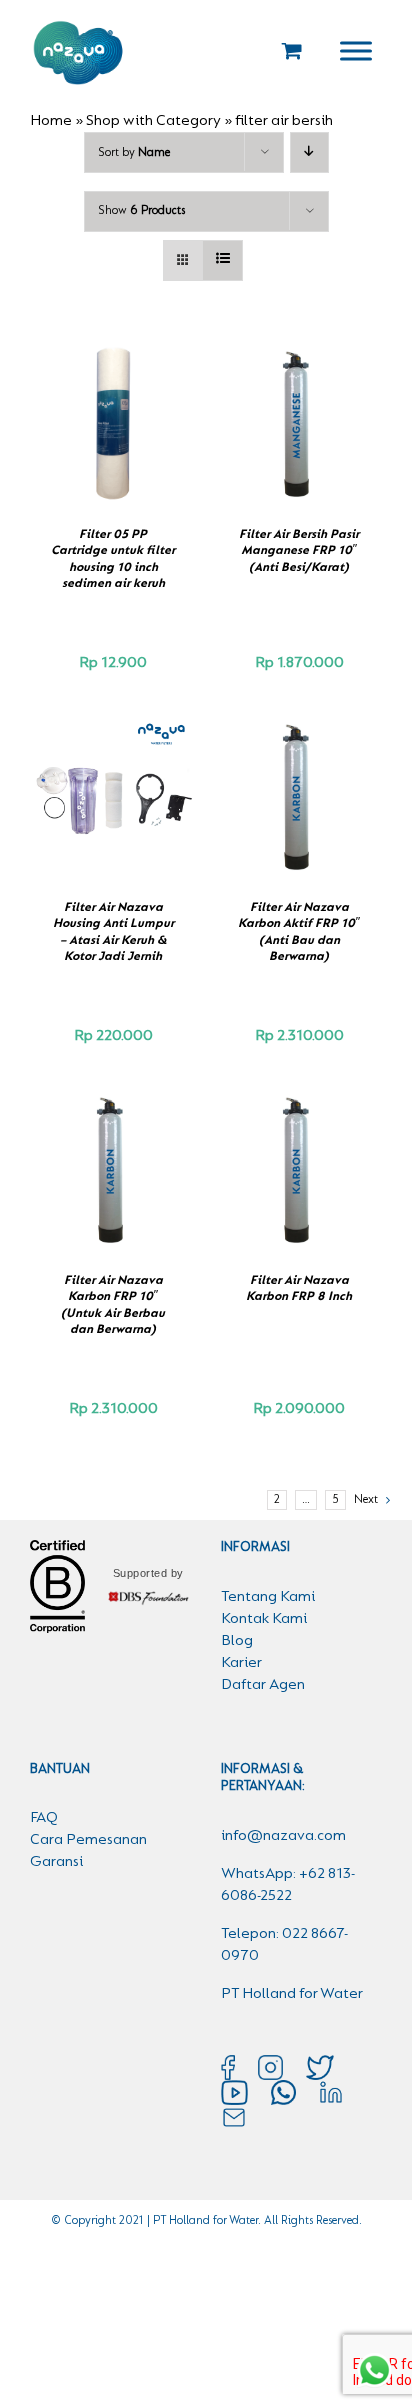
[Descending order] (309, 152)
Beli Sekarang (108, 416)
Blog (237, 1641)
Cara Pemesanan (88, 1840)
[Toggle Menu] (356, 50)
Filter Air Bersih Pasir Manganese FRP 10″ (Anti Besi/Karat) (299, 551)
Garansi (56, 1862)
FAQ (44, 1818)
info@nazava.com (283, 1836)
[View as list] (222, 260)
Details (122, 437)
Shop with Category (153, 121)
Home (51, 121)
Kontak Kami (264, 1619)
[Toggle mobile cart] (292, 50)
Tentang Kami (268, 1597)
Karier (241, 1663)
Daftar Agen (263, 1685)
